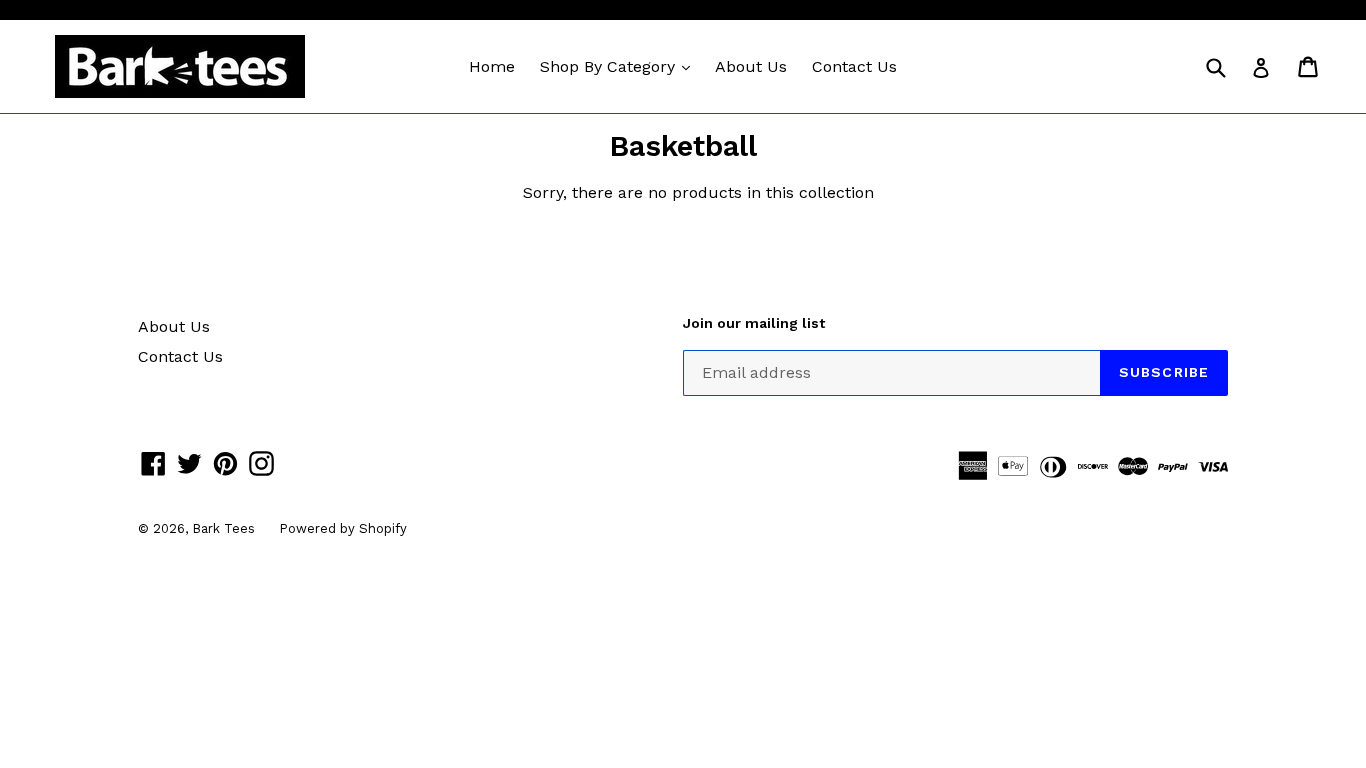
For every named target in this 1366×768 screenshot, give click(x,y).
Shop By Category (620, 66)
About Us (751, 66)
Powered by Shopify (343, 528)
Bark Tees (225, 528)
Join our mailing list (754, 323)
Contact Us (854, 66)
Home (492, 66)
